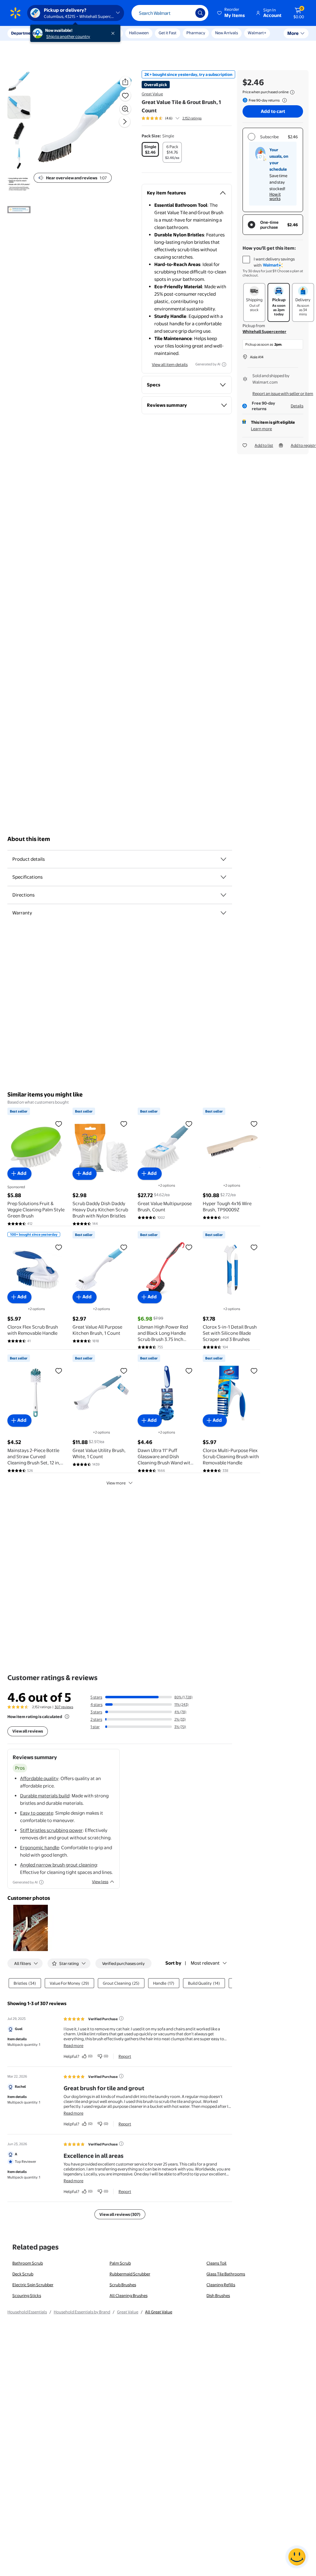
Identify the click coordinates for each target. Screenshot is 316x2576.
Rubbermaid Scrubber (130, 2274)
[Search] (200, 13)
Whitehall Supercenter (264, 331)
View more (116, 1483)
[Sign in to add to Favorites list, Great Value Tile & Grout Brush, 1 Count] (125, 95)
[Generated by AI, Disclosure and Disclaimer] (224, 364)
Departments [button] (24, 33)
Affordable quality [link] (39, 1778)
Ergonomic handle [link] (39, 1848)
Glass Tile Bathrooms (226, 2274)
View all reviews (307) (120, 2214)
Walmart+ (257, 33)
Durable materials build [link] (45, 1796)
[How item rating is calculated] (67, 1717)
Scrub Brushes (123, 2285)
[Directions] (223, 895)
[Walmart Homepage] (15, 13)
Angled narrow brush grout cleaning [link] (58, 1865)
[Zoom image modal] (125, 109)
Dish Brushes (218, 2295)
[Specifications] (223, 877)
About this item (29, 839)
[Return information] (283, 100)
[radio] (150, 149)
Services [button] (62, 33)
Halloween (139, 33)
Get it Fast (168, 33)
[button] (231, 13)
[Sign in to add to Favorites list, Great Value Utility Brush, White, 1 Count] (124, 1371)
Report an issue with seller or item (283, 393)
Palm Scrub (120, 2263)
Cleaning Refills (221, 2285)
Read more (73, 2045)
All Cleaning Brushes (129, 2295)
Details (297, 406)
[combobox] (170, 13)
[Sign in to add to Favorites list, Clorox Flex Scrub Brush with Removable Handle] (59, 1247)
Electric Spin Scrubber (33, 2285)
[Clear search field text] (186, 13)
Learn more (261, 429)
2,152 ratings (192, 118)
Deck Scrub (23, 2274)
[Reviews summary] (177, 118)
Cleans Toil (216, 2263)
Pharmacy (196, 33)
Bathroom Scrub (28, 2263)
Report (125, 2056)
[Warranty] (223, 913)
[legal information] (292, 92)
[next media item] (125, 122)
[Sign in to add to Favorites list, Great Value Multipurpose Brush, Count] (189, 1124)
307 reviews (64, 1707)
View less (100, 1882)
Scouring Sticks (27, 2295)
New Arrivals (227, 33)
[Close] (114, 33)
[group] (172, 118)
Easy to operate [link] (37, 1813)
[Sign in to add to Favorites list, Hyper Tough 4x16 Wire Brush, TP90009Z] (254, 1124)
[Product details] (223, 859)
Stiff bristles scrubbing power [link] (51, 1830)
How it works (275, 196)
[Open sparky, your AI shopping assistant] (297, 2557)
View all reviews (28, 1731)
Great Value (152, 94)
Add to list (264, 445)
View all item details (170, 364)
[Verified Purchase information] (121, 2018)
